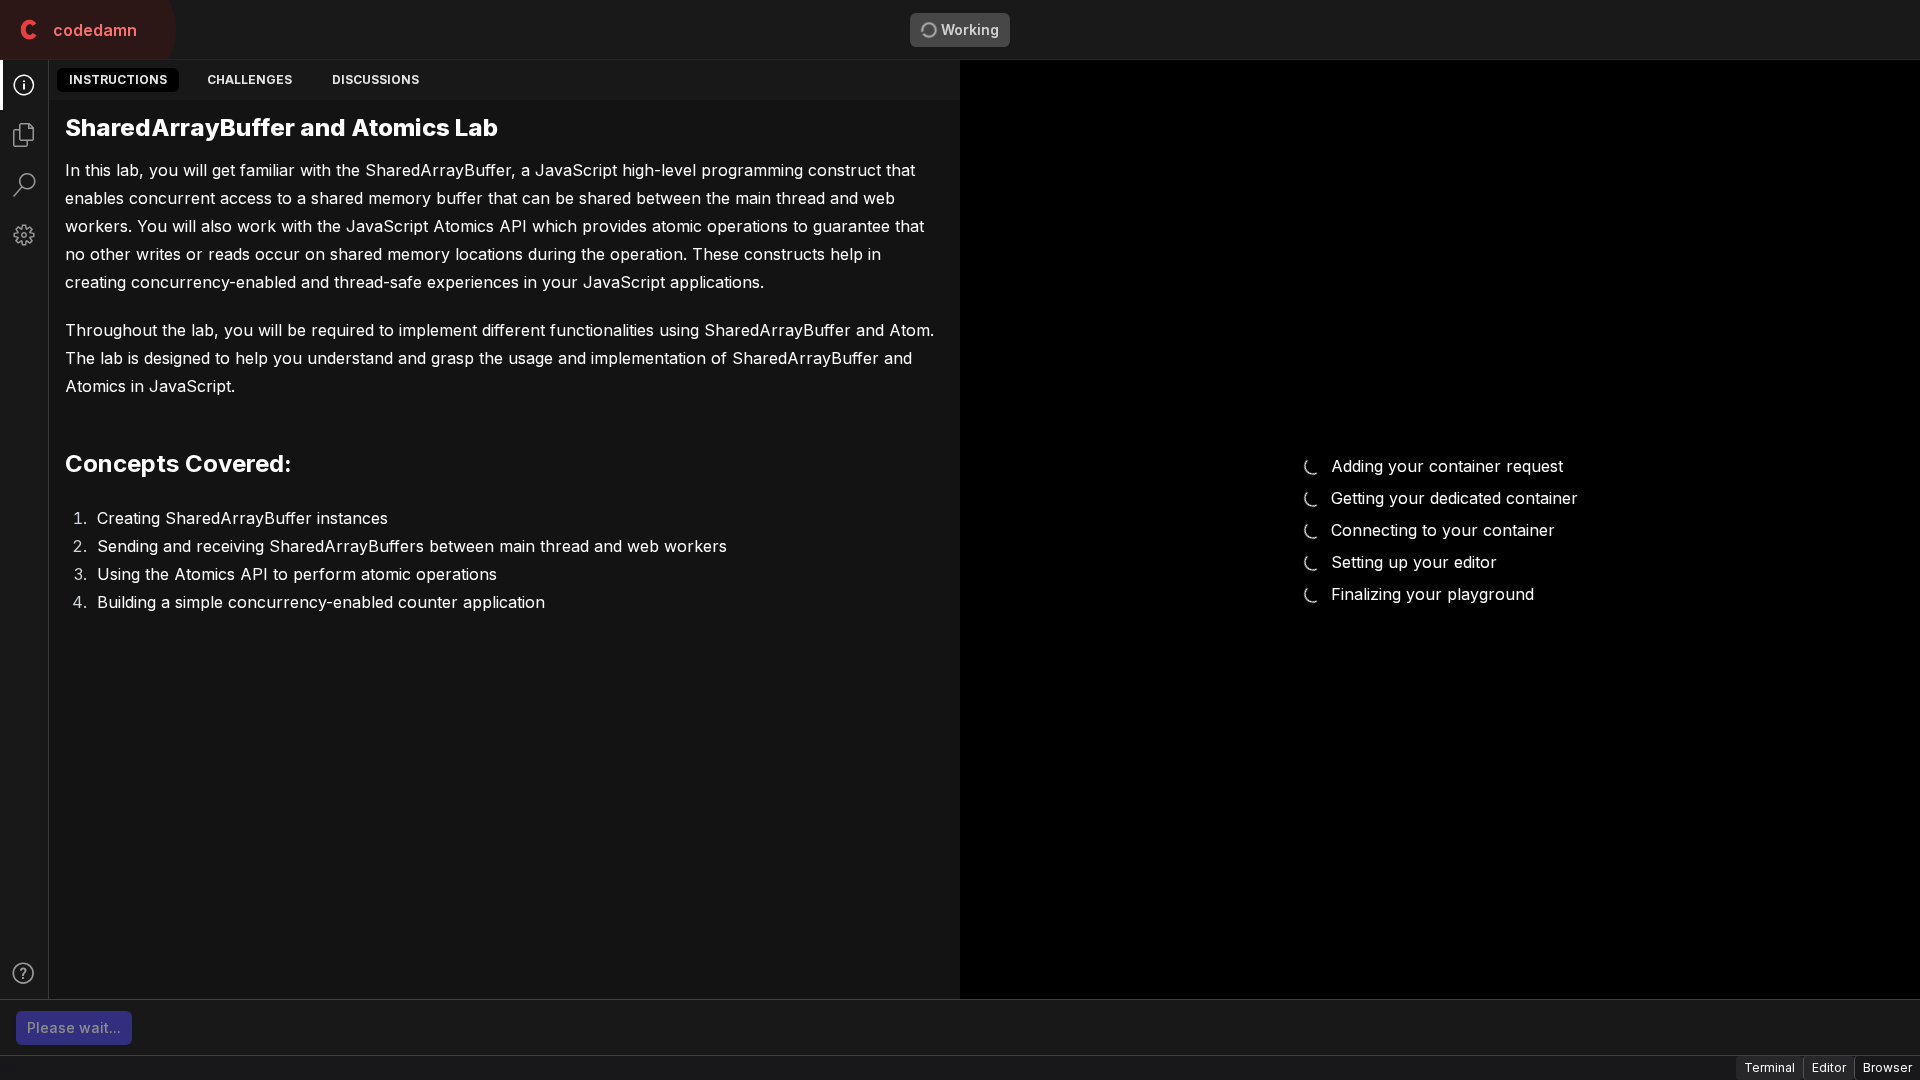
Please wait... (74, 1027)
